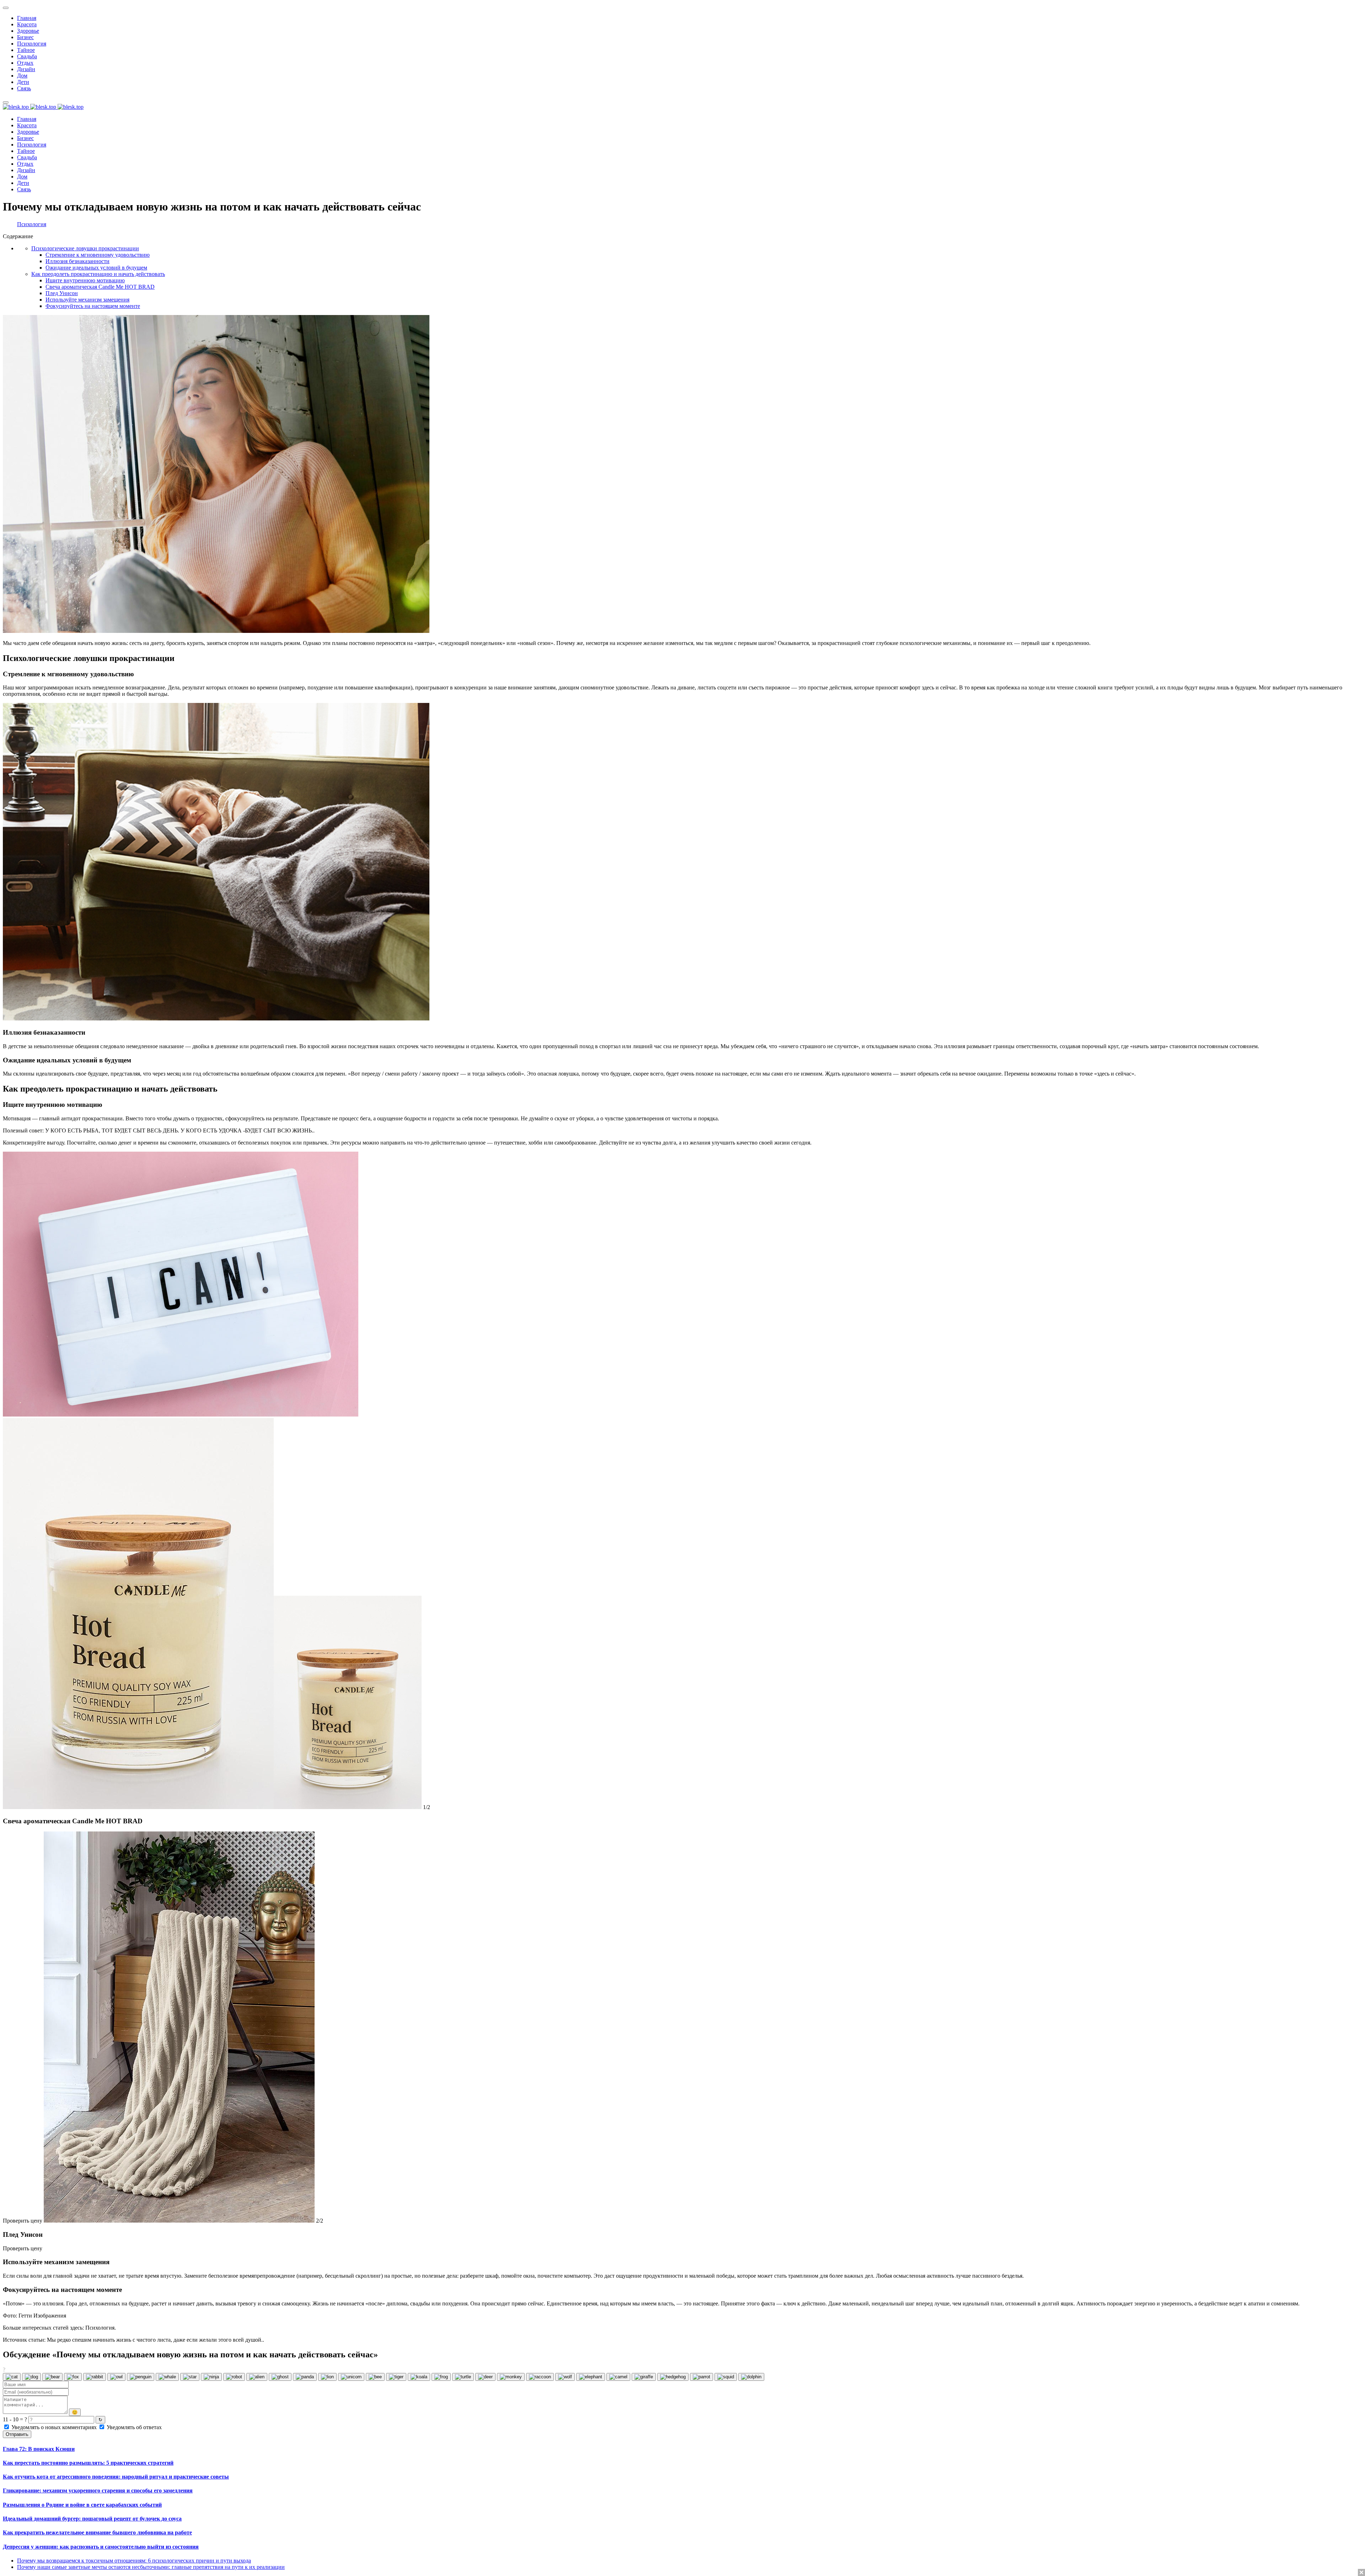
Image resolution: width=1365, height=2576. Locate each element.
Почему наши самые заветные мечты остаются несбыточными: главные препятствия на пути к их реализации (151, 2567)
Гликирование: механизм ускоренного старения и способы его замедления (98, 2490)
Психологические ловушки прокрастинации (85, 248)
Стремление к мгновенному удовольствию (98, 255)
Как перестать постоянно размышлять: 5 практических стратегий (88, 2463)
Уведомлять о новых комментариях (54, 2427)
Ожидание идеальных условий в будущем (96, 268)
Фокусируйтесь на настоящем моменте (93, 306)
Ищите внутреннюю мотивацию (85, 280)
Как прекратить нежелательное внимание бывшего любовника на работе (97, 2532)
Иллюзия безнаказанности (77, 261)
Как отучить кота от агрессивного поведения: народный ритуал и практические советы (116, 2477)
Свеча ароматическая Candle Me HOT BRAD (100, 287)
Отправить (17, 2434)
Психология (32, 224)
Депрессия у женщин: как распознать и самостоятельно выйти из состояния (101, 2547)
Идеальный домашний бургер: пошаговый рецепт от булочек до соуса (92, 2519)
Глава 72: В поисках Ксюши (39, 2449)
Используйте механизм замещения (87, 300)
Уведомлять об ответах (133, 2427)
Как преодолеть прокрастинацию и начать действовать (98, 274)
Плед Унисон (62, 293)
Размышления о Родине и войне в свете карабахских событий (82, 2505)
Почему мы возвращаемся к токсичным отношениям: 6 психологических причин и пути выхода (134, 2561)
